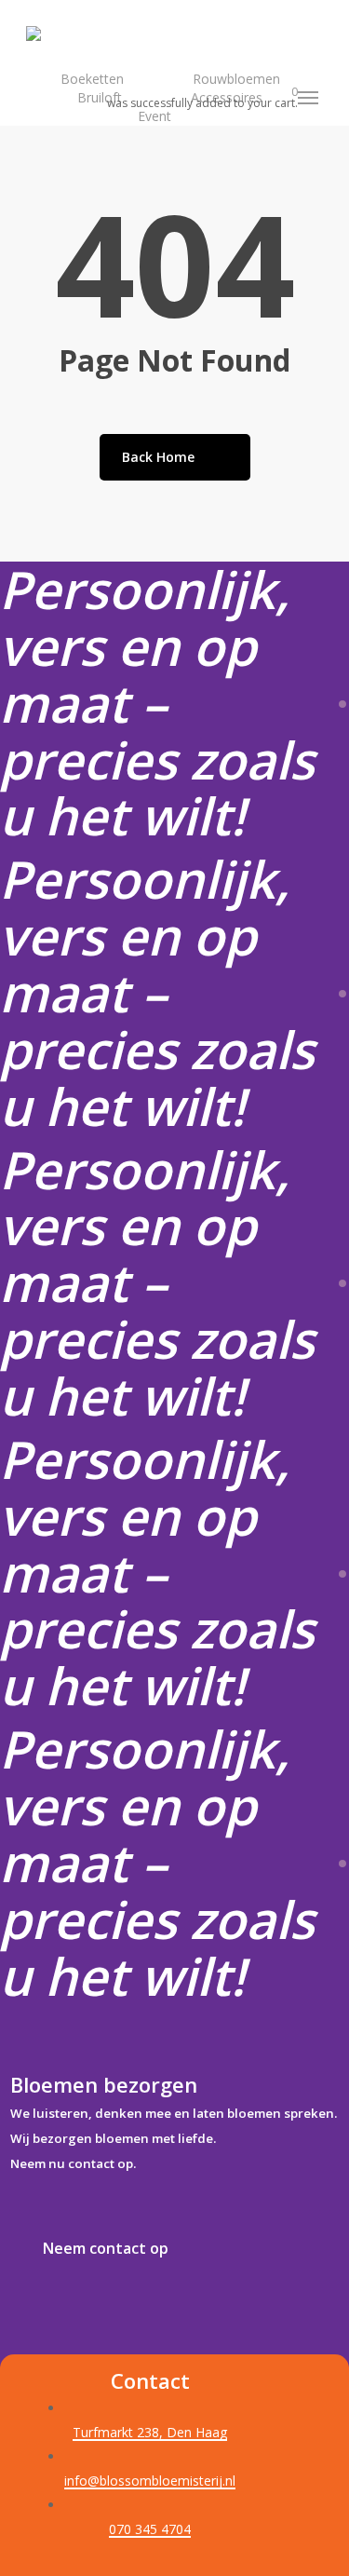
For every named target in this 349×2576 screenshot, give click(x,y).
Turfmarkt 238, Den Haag (150, 2432)
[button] (309, 98)
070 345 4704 (150, 2529)
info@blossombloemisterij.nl (150, 2481)
